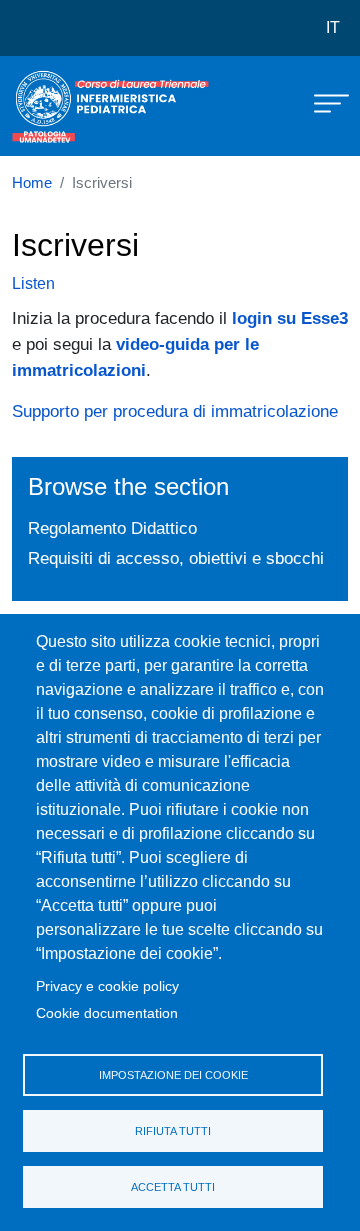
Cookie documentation (107, 1013)
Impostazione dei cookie (173, 1075)
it (333, 27)
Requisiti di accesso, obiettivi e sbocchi (176, 558)
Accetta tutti (173, 1187)
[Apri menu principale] (322, 102)
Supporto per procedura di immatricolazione (175, 411)
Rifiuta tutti (173, 1131)
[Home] (62, 106)
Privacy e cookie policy (107, 986)
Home (32, 183)
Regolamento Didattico (112, 528)
